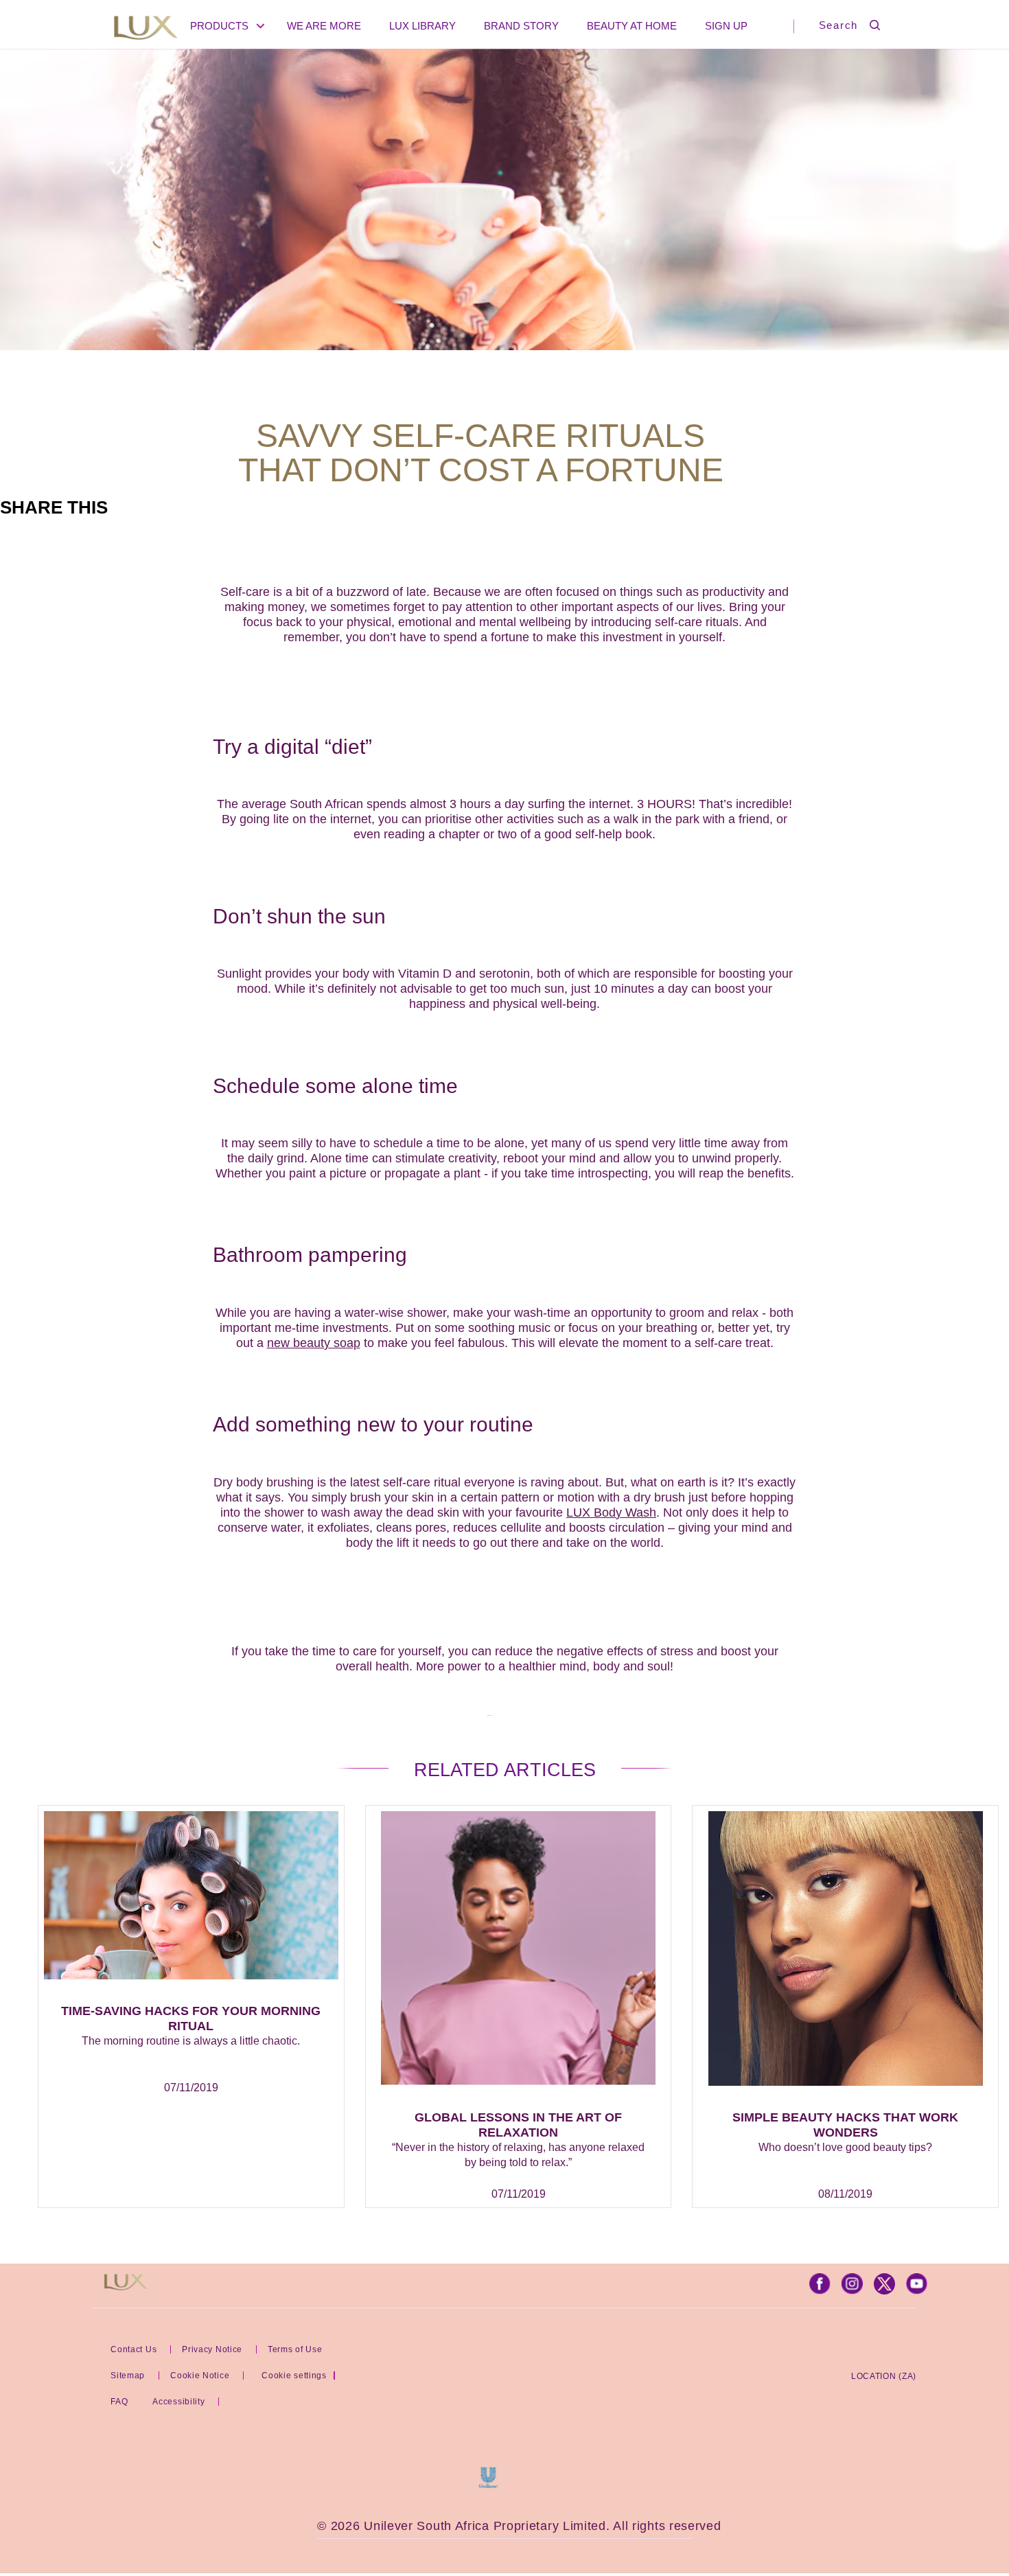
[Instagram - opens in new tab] (852, 2291)
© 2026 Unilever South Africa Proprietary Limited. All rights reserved (519, 2526)
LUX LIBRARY (422, 26)
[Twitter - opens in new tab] (884, 2291)
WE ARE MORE (324, 26)
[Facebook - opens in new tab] (820, 2291)
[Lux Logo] (146, 29)
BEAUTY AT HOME (632, 26)
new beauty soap (314, 1343)
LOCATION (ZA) (884, 2376)
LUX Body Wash (611, 1513)
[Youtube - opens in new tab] (917, 2291)
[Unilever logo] (488, 2484)
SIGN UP (726, 26)
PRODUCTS (219, 26)
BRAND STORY (521, 26)
